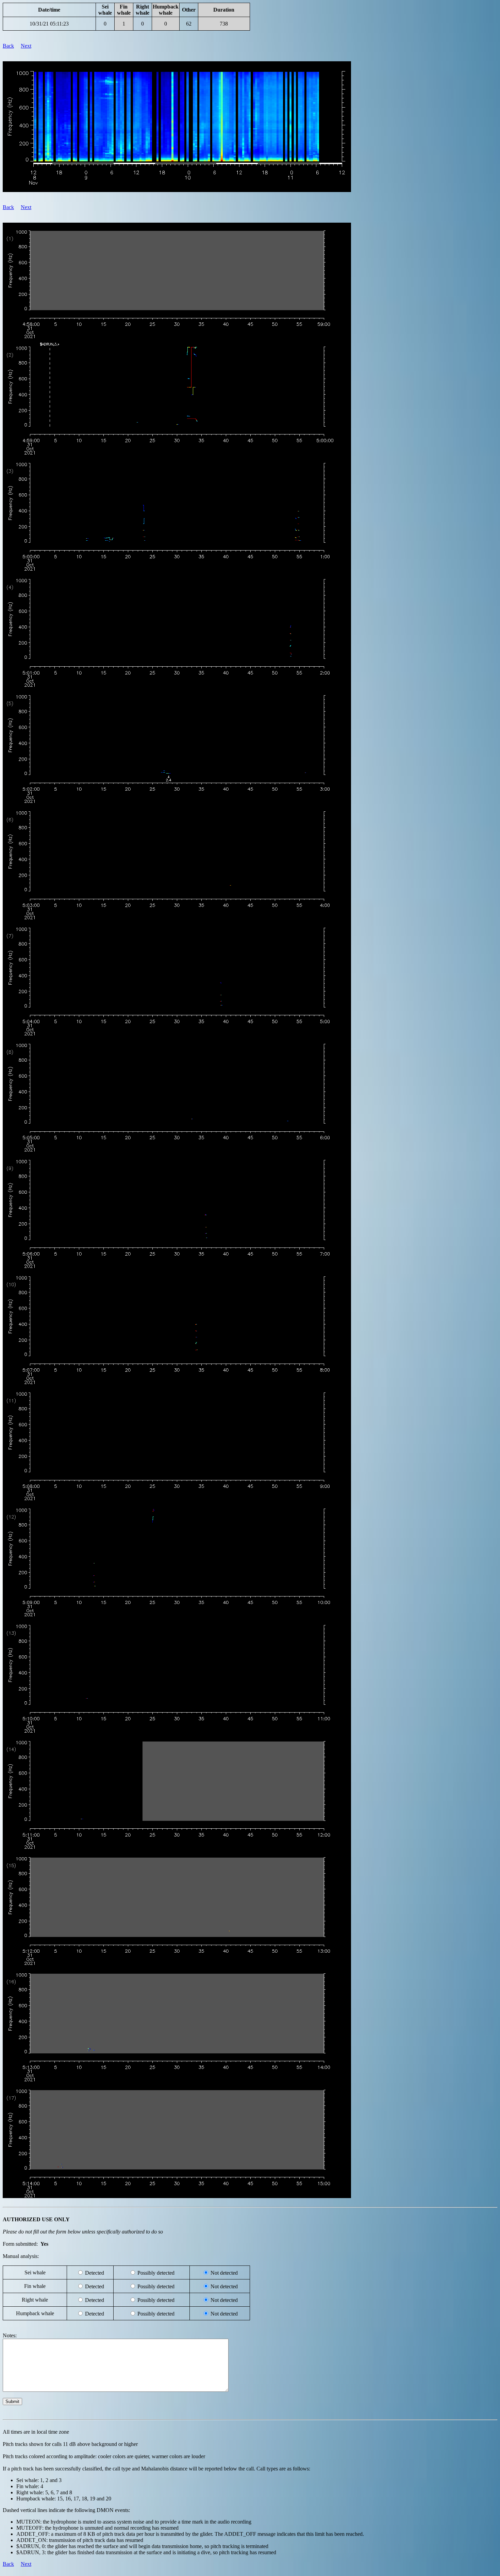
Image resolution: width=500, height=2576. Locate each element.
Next (26, 46)
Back (8, 46)
